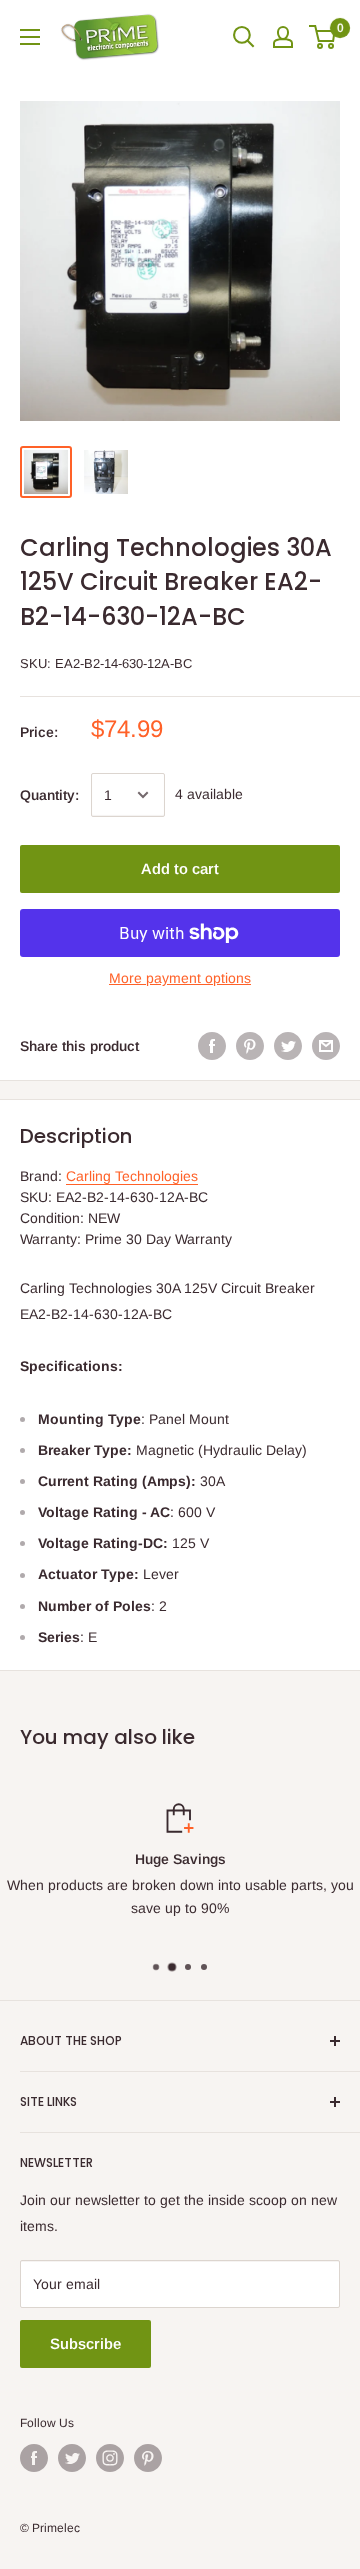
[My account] (283, 37)
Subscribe (85, 2343)
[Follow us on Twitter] (72, 2458)
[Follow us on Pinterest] (148, 2458)
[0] (323, 37)
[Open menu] (30, 37)
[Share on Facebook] (212, 1046)
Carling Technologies (132, 1176)
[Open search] (244, 37)
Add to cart (180, 868)
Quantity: (49, 795)
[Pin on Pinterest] (250, 1046)
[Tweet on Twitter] (288, 1046)
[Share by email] (326, 1046)
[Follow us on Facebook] (34, 2458)
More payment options (180, 978)
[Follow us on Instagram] (110, 2458)
